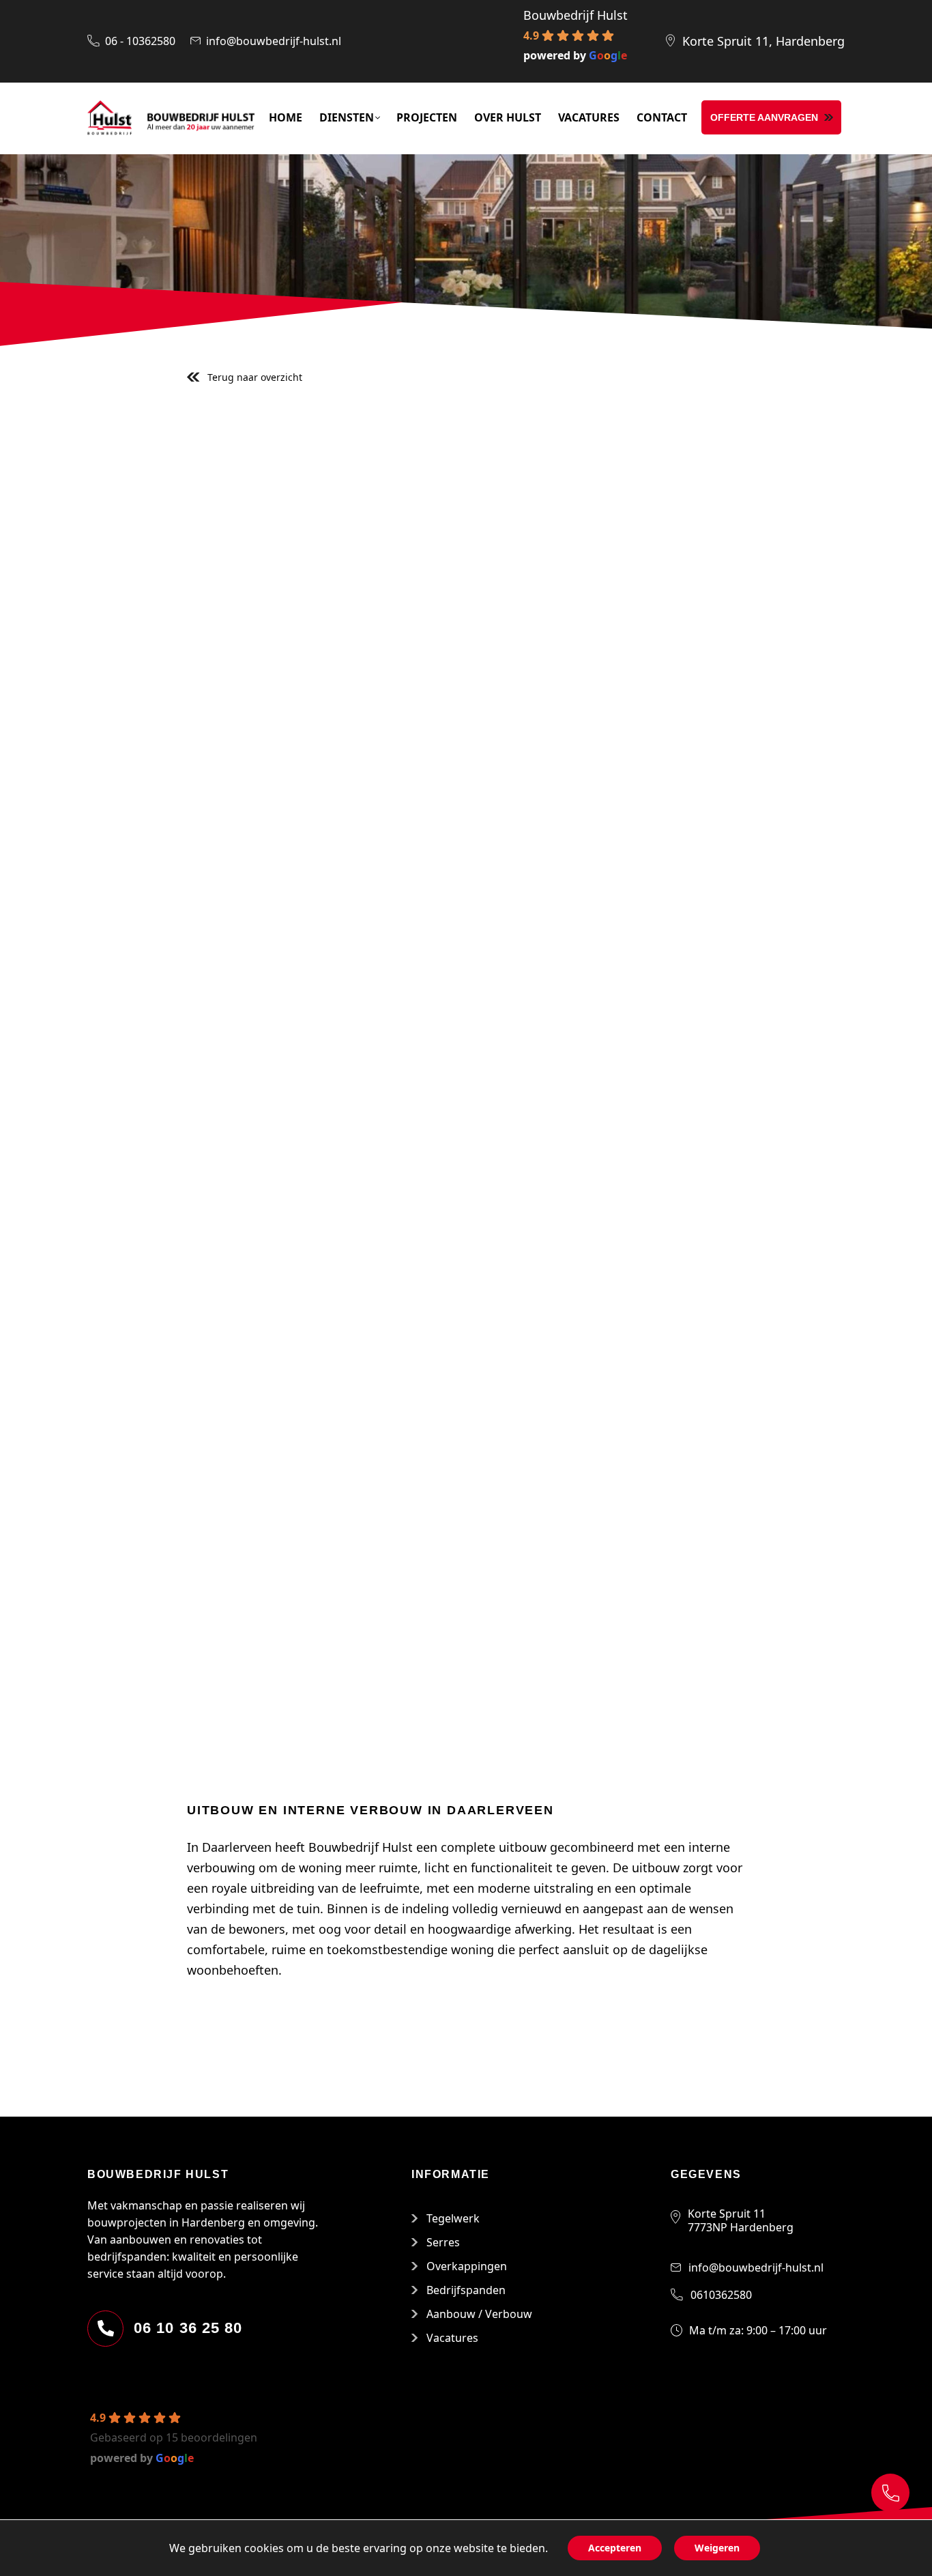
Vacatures (452, 2338)
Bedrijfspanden (466, 2290)
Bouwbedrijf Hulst (576, 15)
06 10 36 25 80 (188, 2328)
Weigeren (717, 2548)
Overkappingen (467, 2266)
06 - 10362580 (140, 41)
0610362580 (721, 2295)
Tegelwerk (453, 2218)
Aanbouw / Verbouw (479, 2314)
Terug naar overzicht (255, 377)
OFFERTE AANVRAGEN (764, 117)
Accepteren (615, 2548)
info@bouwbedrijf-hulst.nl (274, 41)
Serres (443, 2242)
